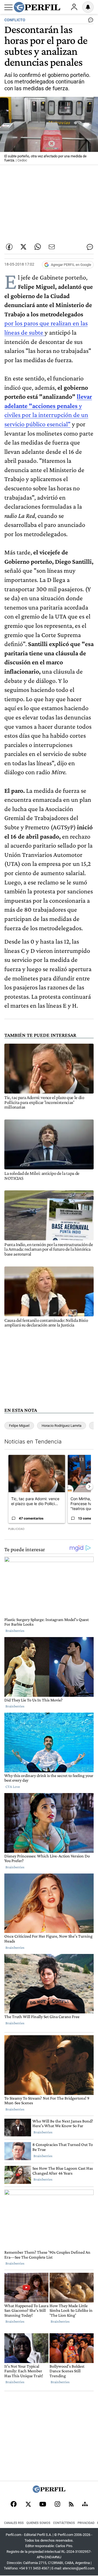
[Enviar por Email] (52, 247)
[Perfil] (49, 2491)
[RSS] (71, 2505)
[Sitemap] (85, 2505)
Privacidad (86, 2523)
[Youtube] (43, 2505)
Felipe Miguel (19, 1426)
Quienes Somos (38, 2523)
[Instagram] (57, 2505)
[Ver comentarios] (90, 21)
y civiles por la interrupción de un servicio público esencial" (46, 415)
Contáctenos (64, 2523)
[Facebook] (14, 2505)
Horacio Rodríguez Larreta (62, 1426)
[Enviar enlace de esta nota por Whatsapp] (38, 247)
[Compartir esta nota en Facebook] (9, 247)
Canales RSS (14, 2523)
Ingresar (74, 7)
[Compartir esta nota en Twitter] (23, 247)
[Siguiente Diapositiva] (89, 1487)
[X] (28, 2505)
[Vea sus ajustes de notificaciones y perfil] (88, 7)
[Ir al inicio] (37, 7)
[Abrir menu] (8, 7)
